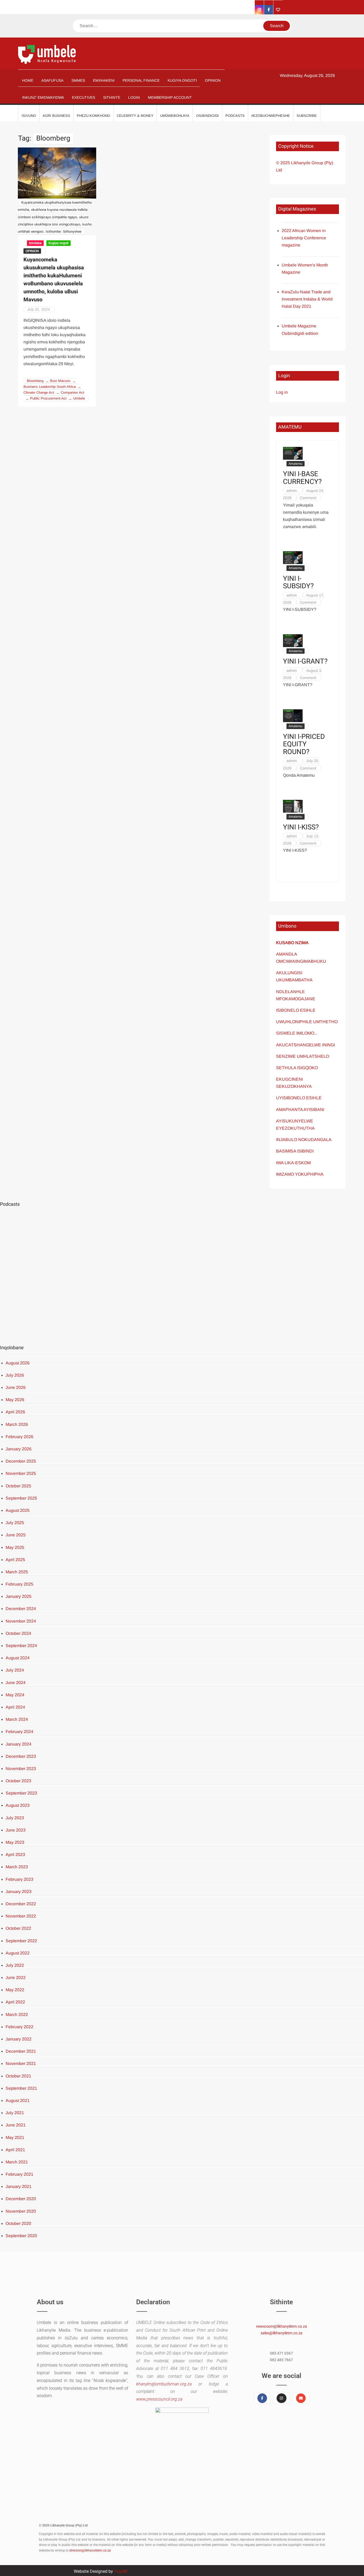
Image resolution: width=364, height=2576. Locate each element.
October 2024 (18, 1633)
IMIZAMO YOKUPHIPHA (300, 1174)
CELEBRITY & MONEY (135, 116)
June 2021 (16, 2125)
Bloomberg (35, 381)
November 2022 (21, 1916)
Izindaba (35, 243)
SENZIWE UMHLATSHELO (303, 1056)
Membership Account (170, 97)
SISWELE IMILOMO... (297, 1033)
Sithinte (112, 97)
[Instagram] (281, 2398)
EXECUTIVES (84, 97)
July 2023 (15, 1818)
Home (28, 80)
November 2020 (21, 2211)
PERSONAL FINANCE (141, 80)
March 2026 (17, 1424)
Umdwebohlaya (175, 116)
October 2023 (18, 1781)
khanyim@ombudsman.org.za (164, 2384)
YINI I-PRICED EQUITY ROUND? (304, 744)
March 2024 (17, 1719)
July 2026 (15, 1375)
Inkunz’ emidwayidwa (43, 97)
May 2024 (15, 1695)
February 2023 (19, 1879)
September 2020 (21, 2236)
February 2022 (19, 2027)
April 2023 (15, 1855)
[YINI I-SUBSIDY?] (293, 557)
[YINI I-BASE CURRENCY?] (293, 453)
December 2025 (21, 1461)
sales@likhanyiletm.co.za (282, 2333)
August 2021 (18, 2100)
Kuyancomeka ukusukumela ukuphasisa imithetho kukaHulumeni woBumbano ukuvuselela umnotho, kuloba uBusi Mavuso (54, 280)
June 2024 (16, 1683)
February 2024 (19, 1732)
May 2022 (15, 1990)
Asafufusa (52, 80)
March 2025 (17, 1572)
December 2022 (21, 1904)
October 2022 (18, 1928)
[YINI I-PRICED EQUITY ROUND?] (293, 716)
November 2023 (21, 1769)
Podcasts (235, 116)
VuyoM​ (121, 2571)
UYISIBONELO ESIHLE (299, 1098)
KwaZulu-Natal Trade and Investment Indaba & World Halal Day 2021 (307, 299)
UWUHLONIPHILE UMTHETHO (307, 1022)
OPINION (213, 80)
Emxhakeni (104, 80)
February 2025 (19, 1584)
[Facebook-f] (262, 2398)
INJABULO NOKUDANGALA (304, 1140)
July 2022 (15, 1965)
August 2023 (18, 1805)
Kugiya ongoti (58, 243)
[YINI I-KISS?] (293, 806)
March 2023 (17, 1867)
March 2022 (17, 2015)
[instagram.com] (259, 10)
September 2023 (21, 1793)
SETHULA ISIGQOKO (298, 1068)
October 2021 (18, 2076)
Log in (282, 392)
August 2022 (18, 1953)
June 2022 (16, 1978)
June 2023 (16, 1830)
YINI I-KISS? (301, 827)
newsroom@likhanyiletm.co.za (282, 2326)
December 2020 (21, 2199)
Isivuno (29, 116)
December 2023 (21, 1756)
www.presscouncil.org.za (159, 2399)
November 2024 (21, 1621)
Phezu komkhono (93, 116)
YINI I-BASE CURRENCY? (302, 478)
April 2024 (15, 1707)
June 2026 (16, 1387)
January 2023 (19, 1892)
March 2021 (17, 2162)
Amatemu (296, 464)
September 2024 (21, 1646)
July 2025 (15, 1523)
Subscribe (307, 116)
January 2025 (19, 1596)
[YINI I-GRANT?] (293, 640)
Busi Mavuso (60, 381)
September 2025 (21, 1498)
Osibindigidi (207, 116)
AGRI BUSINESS (56, 116)
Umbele (79, 398)
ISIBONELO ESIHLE (296, 1010)
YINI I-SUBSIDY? (298, 583)
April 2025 (15, 1560)
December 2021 (21, 2051)
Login (134, 97)
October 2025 (18, 1486)
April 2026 (15, 1412)
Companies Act (72, 392)
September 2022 (21, 1941)
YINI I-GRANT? (305, 662)
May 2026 (15, 1400)
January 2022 (19, 2039)
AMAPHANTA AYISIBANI (300, 1110)
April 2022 (15, 2002)
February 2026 (19, 1437)
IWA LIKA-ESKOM (293, 1163)
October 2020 (18, 2223)
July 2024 (15, 1670)
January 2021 (19, 2186)
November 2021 (21, 2063)
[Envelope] (301, 2398)
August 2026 (18, 1363)
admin (292, 491)
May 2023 (15, 1842)
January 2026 (19, 1449)
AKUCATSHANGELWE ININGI (306, 1045)
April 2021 (15, 2150)
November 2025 (21, 1473)
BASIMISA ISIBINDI (295, 1151)
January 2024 (19, 1744)
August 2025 (18, 1510)
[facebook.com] (269, 10)
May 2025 (15, 1547)
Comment (308, 498)
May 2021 (15, 2137)
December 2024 (21, 1609)
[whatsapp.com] (278, 10)
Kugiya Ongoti (182, 80)
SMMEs (78, 80)
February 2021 (19, 2174)
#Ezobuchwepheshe (271, 116)
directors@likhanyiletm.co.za (90, 2550)
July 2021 (15, 2113)
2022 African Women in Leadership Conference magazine (304, 238)
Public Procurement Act (48, 398)
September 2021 (21, 2088)
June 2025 (16, 1535)
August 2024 (18, 1658)
